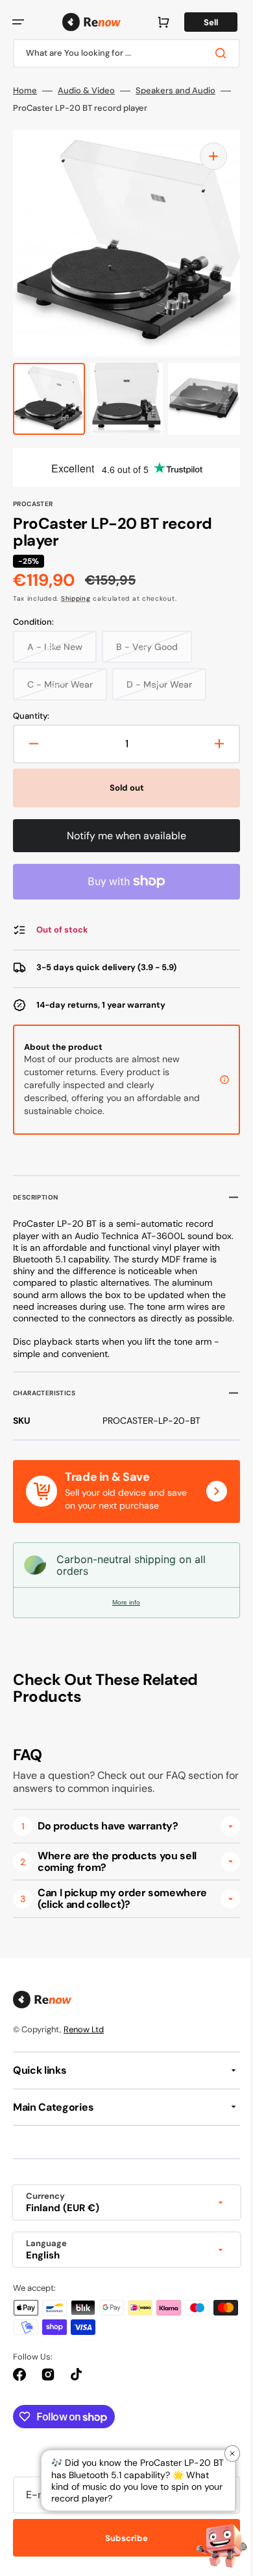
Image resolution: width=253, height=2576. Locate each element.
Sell (201, 22)
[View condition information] (215, 1080)
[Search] (213, 53)
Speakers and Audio (175, 91)
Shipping (76, 598)
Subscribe (122, 2550)
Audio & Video (86, 91)
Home (25, 91)
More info (122, 1614)
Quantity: (31, 716)
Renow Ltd (84, 2041)
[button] (18, 22)
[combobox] (122, 53)
